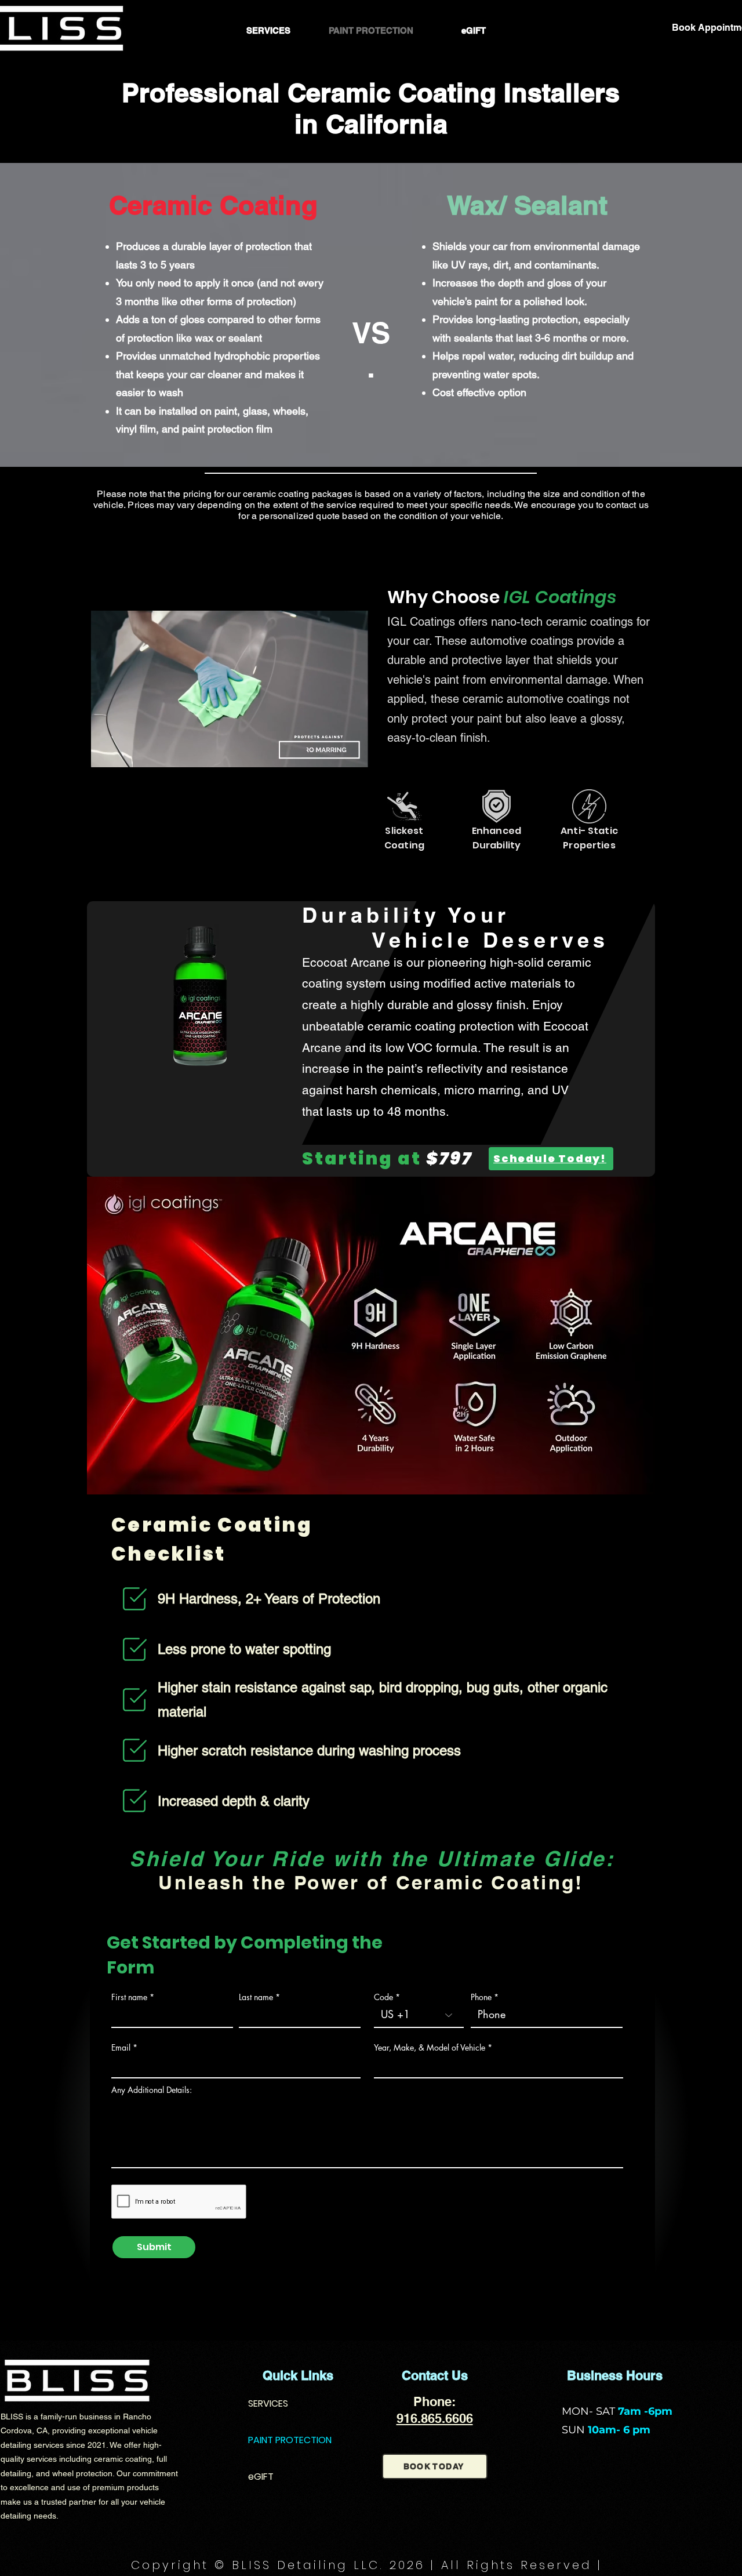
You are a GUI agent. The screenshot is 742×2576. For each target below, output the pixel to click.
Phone (481, 1997)
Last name (256, 1997)
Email (121, 2048)
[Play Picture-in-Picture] (334, 752)
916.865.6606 (435, 2418)
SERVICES (268, 2403)
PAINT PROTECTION (290, 2440)
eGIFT (261, 2477)
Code (383, 1997)
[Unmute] (126, 752)
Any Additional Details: (152, 2090)
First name (129, 1997)
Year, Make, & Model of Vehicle (430, 2048)
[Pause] (106, 752)
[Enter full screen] (354, 752)
